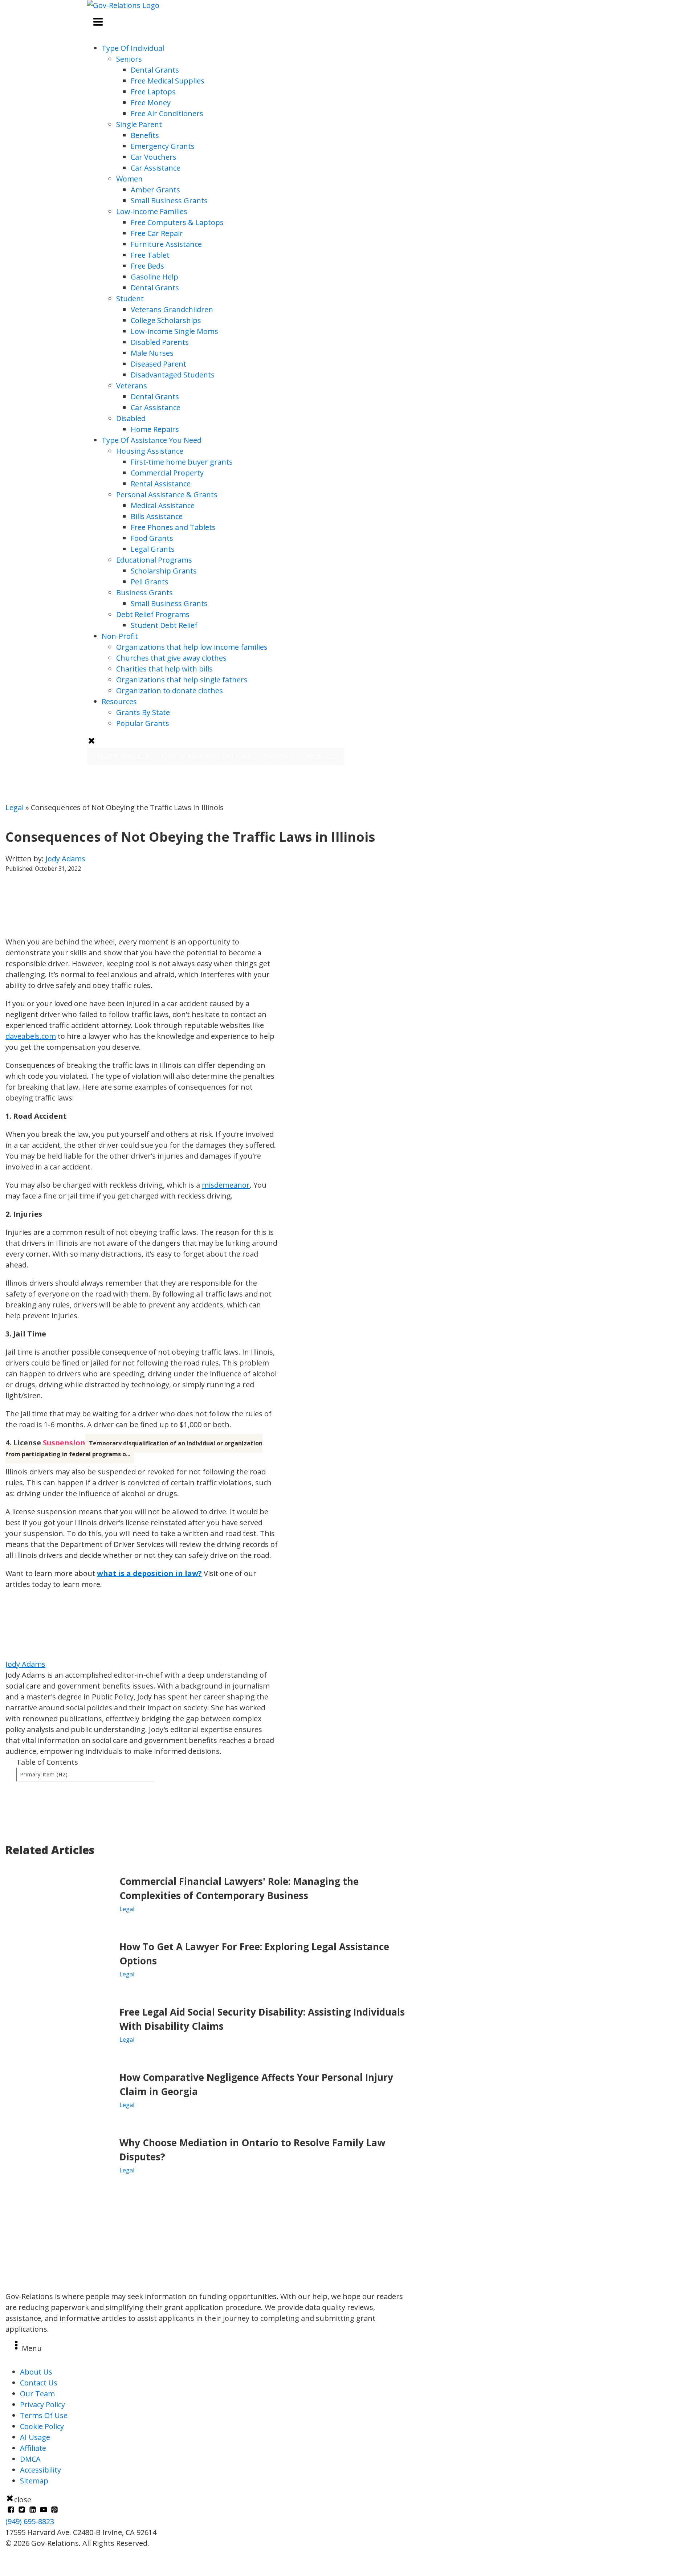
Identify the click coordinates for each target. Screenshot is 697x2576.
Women (129, 179)
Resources (119, 701)
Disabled (131, 418)
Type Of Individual (133, 48)
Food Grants (152, 538)
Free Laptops (153, 92)
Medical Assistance (163, 505)
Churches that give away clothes (171, 658)
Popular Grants (143, 723)
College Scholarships (166, 320)
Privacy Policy (42, 2404)
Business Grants (144, 593)
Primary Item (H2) (44, 1774)
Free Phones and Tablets (173, 527)
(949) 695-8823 (30, 2521)
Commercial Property (167, 473)
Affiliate (33, 2448)
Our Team (37, 2394)
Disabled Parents (160, 342)
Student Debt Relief (164, 625)
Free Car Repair (157, 233)
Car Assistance (156, 168)
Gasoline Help (154, 277)
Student (130, 299)
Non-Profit (120, 636)
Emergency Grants (163, 146)
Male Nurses (152, 353)
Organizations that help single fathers (182, 680)
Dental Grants (155, 70)
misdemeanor (226, 1185)
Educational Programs (154, 560)
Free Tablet (150, 255)
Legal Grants (153, 549)
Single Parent (139, 124)
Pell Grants (150, 582)
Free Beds (147, 266)
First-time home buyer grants (182, 462)
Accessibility (40, 2470)
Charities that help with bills (164, 669)
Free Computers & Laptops (177, 222)
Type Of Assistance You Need (152, 440)
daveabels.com (31, 1036)
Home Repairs (155, 429)
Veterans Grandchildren (172, 309)
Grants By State (143, 712)
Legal (15, 807)
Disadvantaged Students (173, 375)
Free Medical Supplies (168, 81)
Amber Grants (155, 190)
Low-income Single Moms (174, 331)
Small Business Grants (169, 201)
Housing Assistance (150, 451)
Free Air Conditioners (167, 113)
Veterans (132, 386)
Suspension (64, 1443)
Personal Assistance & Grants (167, 495)
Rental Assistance (161, 484)
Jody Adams (65, 859)
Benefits (145, 135)
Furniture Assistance (166, 244)
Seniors (129, 59)
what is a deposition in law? (149, 1573)
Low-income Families (152, 211)
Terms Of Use (44, 2415)
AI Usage (35, 2437)
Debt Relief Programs (153, 614)
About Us (36, 2372)
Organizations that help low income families (192, 647)
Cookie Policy (42, 2426)
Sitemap (34, 2481)
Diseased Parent (158, 364)
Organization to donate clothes (170, 691)
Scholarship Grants (164, 571)
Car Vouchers (154, 157)
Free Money (151, 103)
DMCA (30, 2459)
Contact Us (39, 2383)
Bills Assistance (157, 516)
